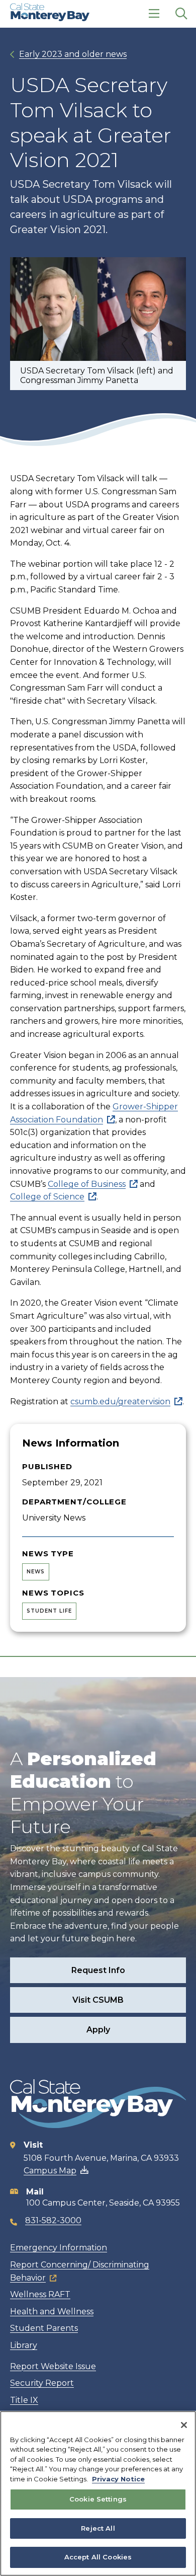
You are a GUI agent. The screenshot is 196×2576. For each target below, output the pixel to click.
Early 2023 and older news (73, 54)
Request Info (98, 1970)
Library (24, 2345)
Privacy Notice (118, 2479)
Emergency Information (59, 2248)
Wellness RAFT (40, 2294)
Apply (98, 2030)
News (36, 1572)
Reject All (98, 2528)
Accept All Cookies (98, 2557)
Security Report (42, 2383)
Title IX (24, 2400)
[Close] (184, 2425)
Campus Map (50, 2171)
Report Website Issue (53, 2366)
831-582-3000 (53, 2220)
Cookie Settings (98, 2499)
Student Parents (44, 2328)
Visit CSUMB (98, 2000)
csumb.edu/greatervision (120, 1401)
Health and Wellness (52, 2312)
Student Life (49, 1611)
